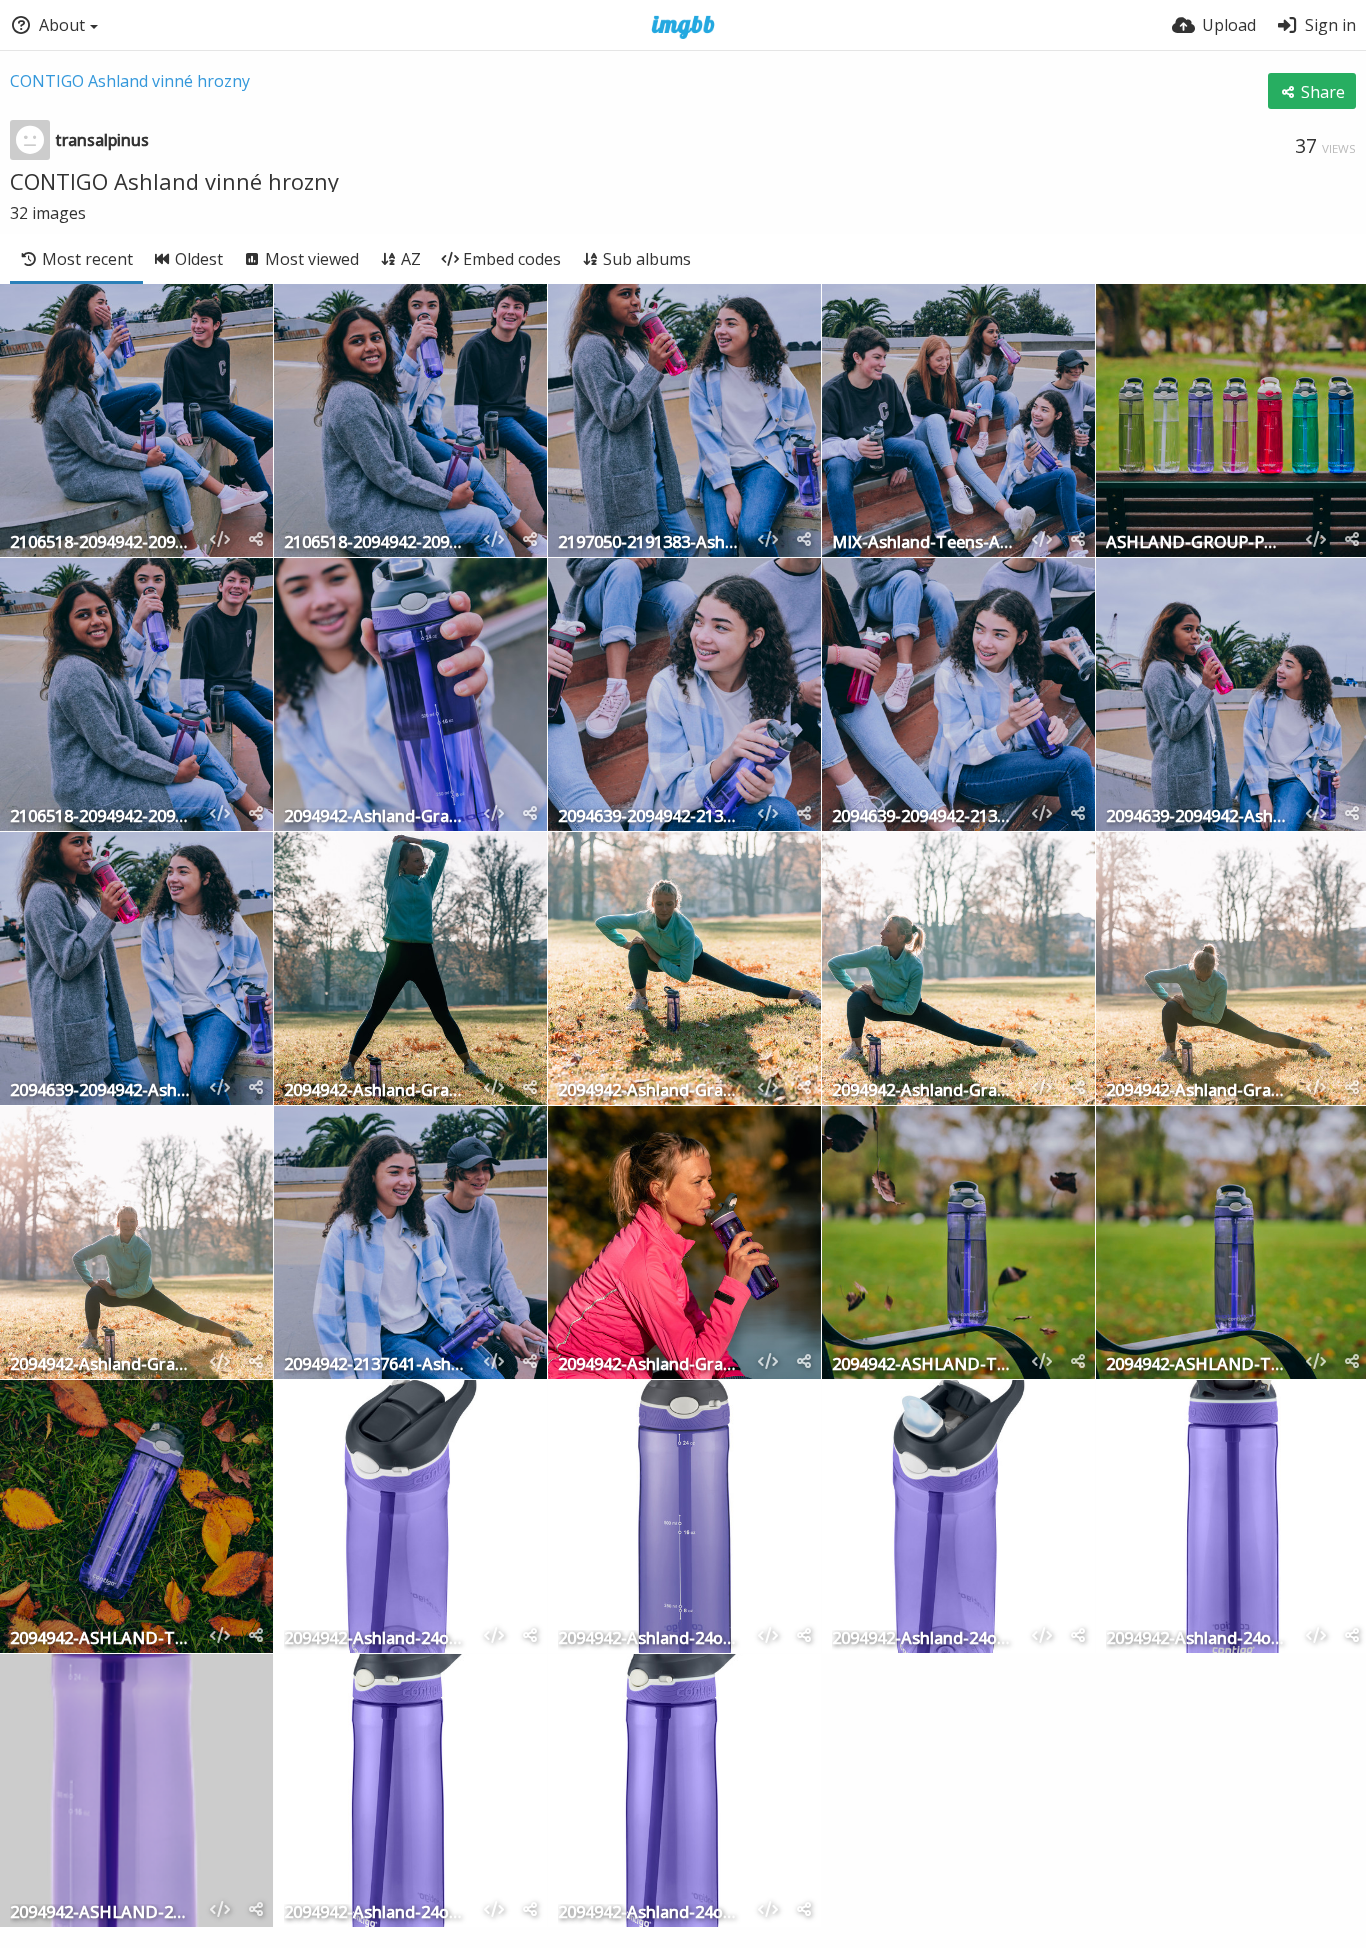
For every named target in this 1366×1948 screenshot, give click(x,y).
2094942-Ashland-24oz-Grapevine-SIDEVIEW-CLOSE (375, 1913)
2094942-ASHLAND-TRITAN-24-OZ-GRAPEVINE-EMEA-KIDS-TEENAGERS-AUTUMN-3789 (1197, 1365)
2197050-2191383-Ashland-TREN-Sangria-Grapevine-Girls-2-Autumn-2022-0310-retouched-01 (649, 543)
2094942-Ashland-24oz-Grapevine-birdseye (375, 1639)
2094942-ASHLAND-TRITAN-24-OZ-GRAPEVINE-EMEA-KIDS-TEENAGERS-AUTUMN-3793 (923, 1365)
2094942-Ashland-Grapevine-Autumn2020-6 (923, 1091)
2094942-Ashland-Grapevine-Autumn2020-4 (101, 1365)
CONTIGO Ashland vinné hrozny (130, 81)
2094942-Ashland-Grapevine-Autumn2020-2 (649, 1365)
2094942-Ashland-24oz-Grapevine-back (1197, 1639)
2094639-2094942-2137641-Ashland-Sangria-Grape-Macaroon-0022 (649, 817)
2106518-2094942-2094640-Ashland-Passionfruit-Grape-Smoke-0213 (375, 543)
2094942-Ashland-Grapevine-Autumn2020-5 (1197, 1091)
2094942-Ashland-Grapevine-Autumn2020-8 (375, 1091)
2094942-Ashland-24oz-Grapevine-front (649, 1639)
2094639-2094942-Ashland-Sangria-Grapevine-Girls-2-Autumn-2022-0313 (1197, 817)
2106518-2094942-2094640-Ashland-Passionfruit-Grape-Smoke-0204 (101, 543)
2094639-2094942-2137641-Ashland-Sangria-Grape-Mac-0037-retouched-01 (923, 817)
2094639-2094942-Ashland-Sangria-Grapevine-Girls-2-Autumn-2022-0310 (101, 1091)
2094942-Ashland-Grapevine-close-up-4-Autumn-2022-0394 (375, 817)
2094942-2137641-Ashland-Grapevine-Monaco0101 (375, 1365)
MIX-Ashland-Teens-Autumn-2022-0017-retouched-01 (923, 543)
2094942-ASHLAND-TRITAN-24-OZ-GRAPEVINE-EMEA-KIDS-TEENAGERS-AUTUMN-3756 (101, 1639)
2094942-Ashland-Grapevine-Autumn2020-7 (649, 1091)
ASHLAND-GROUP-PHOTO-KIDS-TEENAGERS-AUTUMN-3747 (1197, 543)
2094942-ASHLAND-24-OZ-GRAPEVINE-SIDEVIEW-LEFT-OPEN (101, 1913)
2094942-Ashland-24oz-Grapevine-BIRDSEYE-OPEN (923, 1639)
